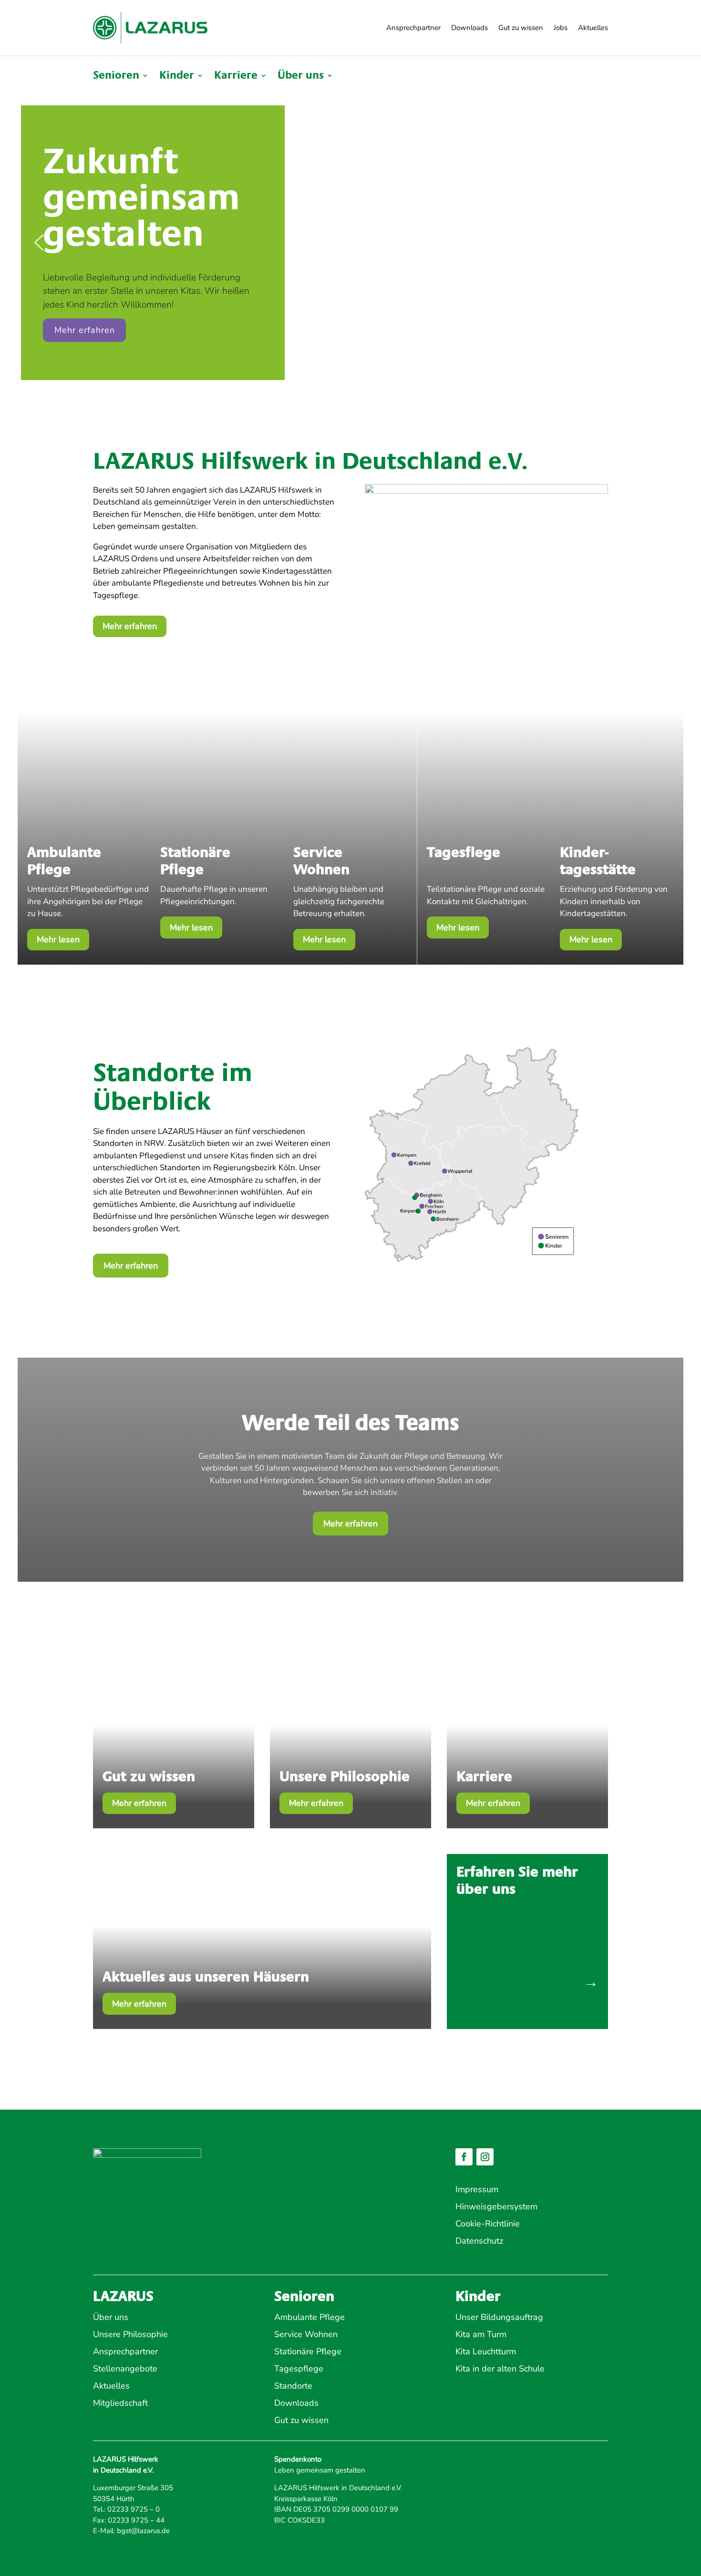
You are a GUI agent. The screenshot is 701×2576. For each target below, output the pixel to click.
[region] (350, 243)
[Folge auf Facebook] (464, 2157)
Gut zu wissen (521, 28)
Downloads (469, 28)
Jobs (561, 28)
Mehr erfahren (130, 626)
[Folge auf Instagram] (485, 2157)
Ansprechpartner (413, 28)
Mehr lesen (58, 939)
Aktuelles (593, 28)
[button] (39, 242)
